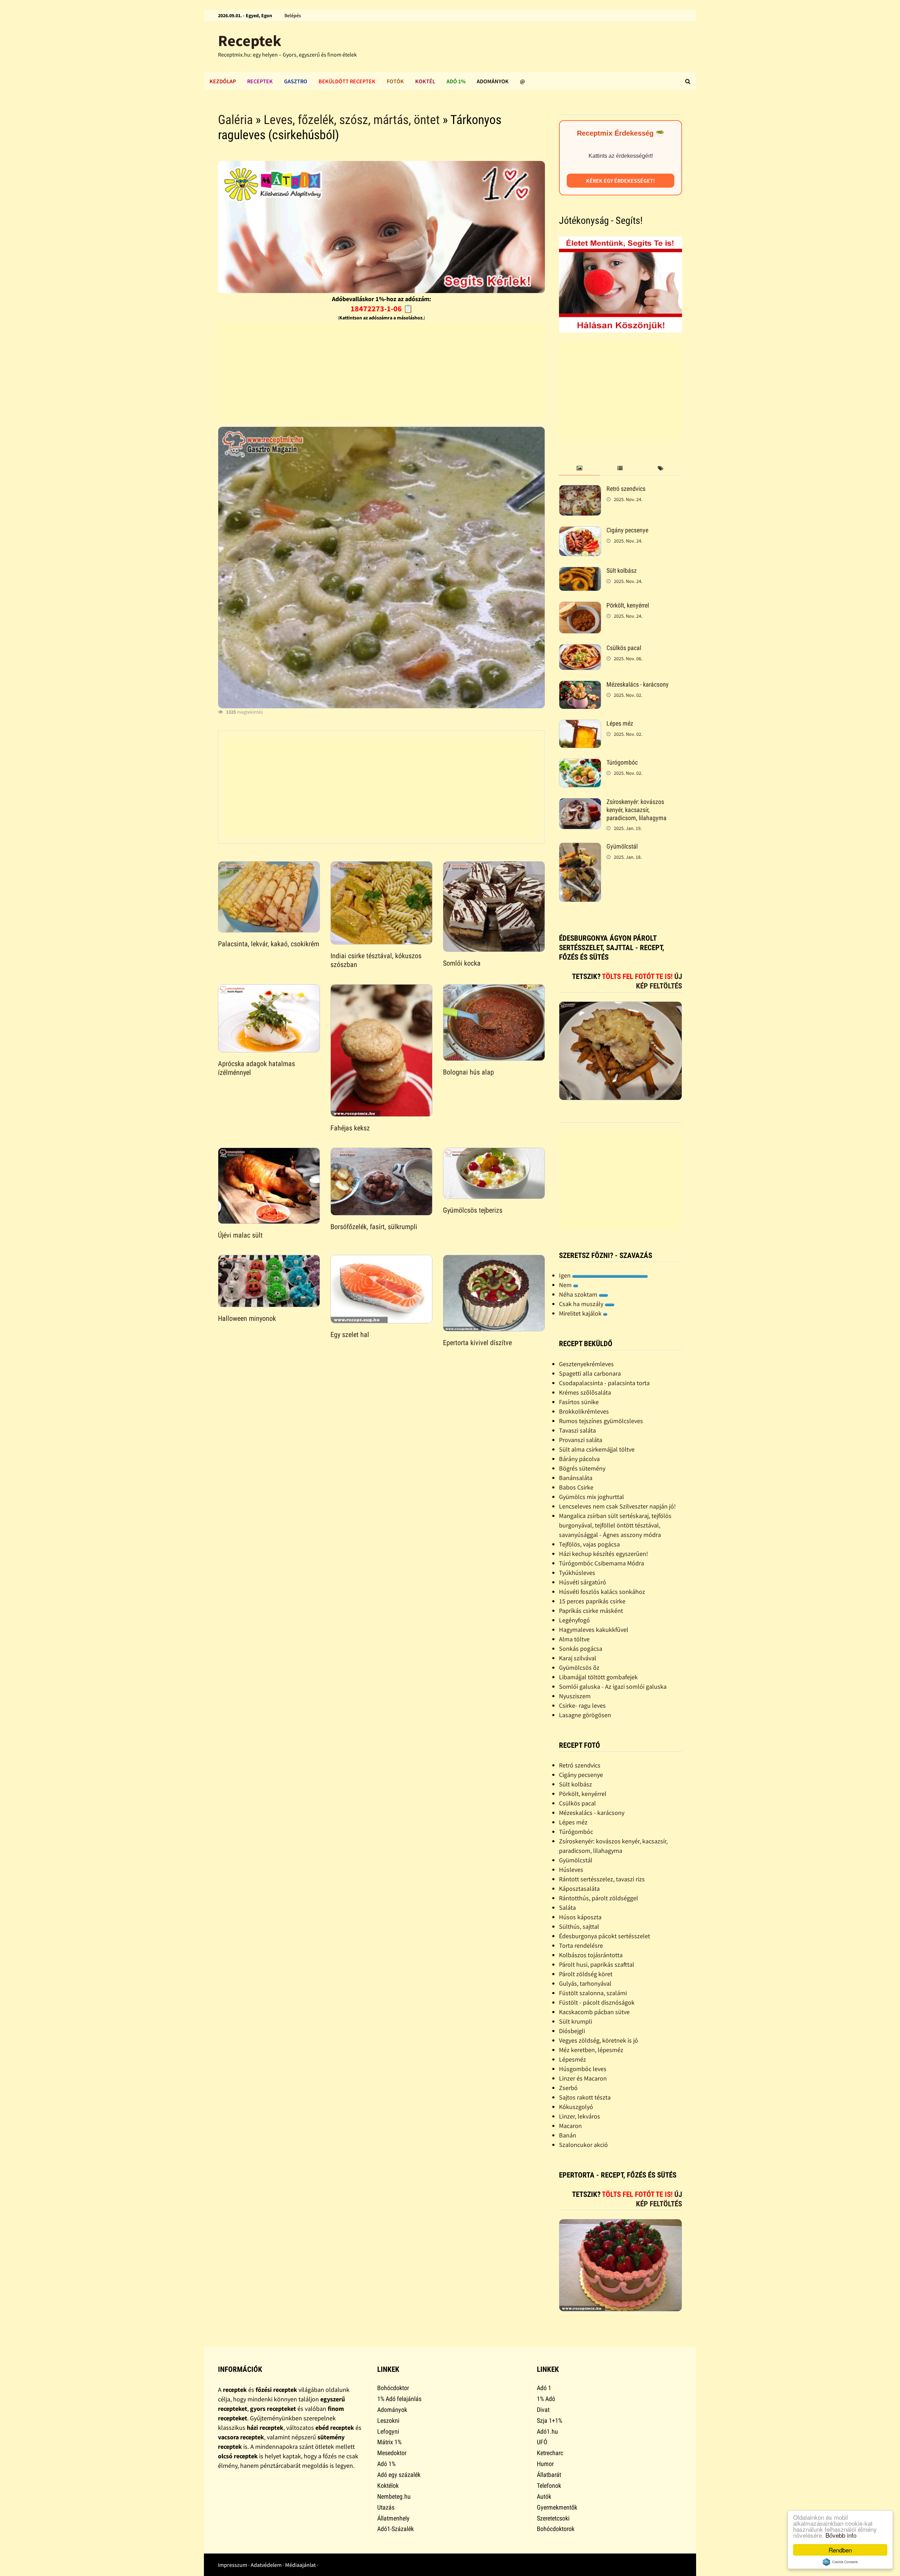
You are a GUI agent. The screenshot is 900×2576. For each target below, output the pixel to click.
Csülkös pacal (624, 648)
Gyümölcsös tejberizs (473, 1210)
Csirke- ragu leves (582, 1705)
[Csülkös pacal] (580, 649)
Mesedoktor (392, 2453)
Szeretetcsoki (553, 2518)
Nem (566, 1285)
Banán (568, 2135)
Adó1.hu (547, 2431)
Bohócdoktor (393, 2388)
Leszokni (388, 2421)
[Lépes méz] (580, 724)
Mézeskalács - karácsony (638, 684)
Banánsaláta (576, 1478)
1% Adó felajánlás (399, 2399)
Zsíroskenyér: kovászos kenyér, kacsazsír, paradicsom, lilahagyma (637, 810)
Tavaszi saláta (577, 1430)
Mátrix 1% (389, 2442)
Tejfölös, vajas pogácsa (589, 1544)
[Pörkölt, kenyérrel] (580, 606)
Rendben (840, 2550)
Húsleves (571, 1870)
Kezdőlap (223, 81)
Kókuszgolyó (576, 2107)
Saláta (567, 1907)
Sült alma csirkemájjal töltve (597, 1449)
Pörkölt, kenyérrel (628, 605)
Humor (545, 2464)
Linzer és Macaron (583, 2078)
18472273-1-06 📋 (382, 309)
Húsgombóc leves (583, 2069)
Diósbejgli (572, 2031)
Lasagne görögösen (585, 1715)
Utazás (386, 2507)
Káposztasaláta (579, 1889)
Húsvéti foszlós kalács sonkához (602, 1592)
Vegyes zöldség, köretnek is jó (599, 2040)
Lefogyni (388, 2431)
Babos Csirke (576, 1487)
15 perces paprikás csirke (592, 1601)
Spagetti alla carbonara (590, 1373)
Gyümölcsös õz (579, 1667)
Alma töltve (574, 1639)
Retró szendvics (626, 489)
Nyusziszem (575, 1696)
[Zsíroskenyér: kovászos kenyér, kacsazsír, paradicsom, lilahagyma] (580, 803)
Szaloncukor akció (583, 2145)
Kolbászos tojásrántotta (591, 1955)
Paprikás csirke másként (591, 1611)
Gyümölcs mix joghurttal (592, 1497)
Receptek (250, 41)
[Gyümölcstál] (580, 847)
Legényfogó (574, 1620)
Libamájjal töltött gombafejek (598, 1677)
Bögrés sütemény (582, 1468)
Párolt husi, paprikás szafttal (597, 1964)
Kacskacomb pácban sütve (594, 2012)
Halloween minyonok (247, 1318)
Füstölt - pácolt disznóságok (597, 2002)
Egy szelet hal (350, 1335)
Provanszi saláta (581, 1440)
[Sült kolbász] (580, 572)
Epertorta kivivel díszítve (477, 1343)
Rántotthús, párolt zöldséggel (599, 1898)
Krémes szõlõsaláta (585, 1392)
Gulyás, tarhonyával (585, 1983)
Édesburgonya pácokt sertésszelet (605, 1936)
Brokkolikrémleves (584, 1411)
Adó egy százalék (399, 2475)
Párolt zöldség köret (586, 1974)
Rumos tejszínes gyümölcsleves (601, 1421)
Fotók (395, 81)
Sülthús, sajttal (579, 1926)
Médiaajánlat (300, 2565)
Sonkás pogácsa (581, 1649)
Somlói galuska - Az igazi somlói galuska (613, 1686)
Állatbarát (549, 2475)
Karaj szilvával (578, 1658)
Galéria (235, 120)
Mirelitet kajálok (581, 1313)
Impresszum (233, 2565)
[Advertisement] (381, 372)
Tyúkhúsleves (577, 1573)
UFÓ (542, 2442)
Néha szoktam (579, 1294)
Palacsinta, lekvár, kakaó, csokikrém (269, 944)
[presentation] (579, 469)
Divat (543, 2410)
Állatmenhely (393, 2518)
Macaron (570, 2126)
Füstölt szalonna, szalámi (593, 1993)
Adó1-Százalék (396, 2529)
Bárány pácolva (579, 1459)
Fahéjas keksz (350, 1128)
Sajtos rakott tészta (585, 2097)
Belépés (293, 15)
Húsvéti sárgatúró (583, 1582)
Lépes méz (620, 723)
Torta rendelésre (581, 1945)
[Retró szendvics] (580, 490)
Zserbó (568, 2088)
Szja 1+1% (549, 2421)
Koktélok (388, 2486)
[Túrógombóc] (580, 763)
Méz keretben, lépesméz (591, 2050)
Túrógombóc (622, 762)
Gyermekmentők (557, 2507)
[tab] (579, 469)
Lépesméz (573, 2059)
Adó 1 (544, 2388)
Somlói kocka (462, 963)
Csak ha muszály (582, 1304)
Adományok (493, 81)
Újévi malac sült (240, 1235)
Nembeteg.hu (394, 2496)
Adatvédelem (266, 2565)
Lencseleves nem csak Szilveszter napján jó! (617, 1506)
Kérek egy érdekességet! (621, 181)
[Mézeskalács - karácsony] (580, 685)
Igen (565, 1275)
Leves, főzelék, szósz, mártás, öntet (352, 120)
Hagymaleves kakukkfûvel (594, 1630)
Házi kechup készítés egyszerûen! (603, 1554)
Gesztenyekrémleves (586, 1364)
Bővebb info (841, 2535)
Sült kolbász (622, 570)
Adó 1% (456, 81)
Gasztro (296, 81)
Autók (544, 2496)
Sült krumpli (576, 2021)
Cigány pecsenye (627, 530)
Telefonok (549, 2486)
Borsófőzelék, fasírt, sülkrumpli (374, 1227)
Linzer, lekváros (580, 2116)
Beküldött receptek (347, 81)
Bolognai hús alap (468, 1072)
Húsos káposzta (580, 1917)
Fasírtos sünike (579, 1402)
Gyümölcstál (622, 846)
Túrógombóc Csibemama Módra (602, 1563)
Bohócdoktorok (556, 2529)
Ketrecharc (550, 2453)
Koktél (425, 81)
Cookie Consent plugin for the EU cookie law (840, 2562)
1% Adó (546, 2399)
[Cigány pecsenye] (580, 531)
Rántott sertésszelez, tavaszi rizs (602, 1879)
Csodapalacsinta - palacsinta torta (604, 1383)
